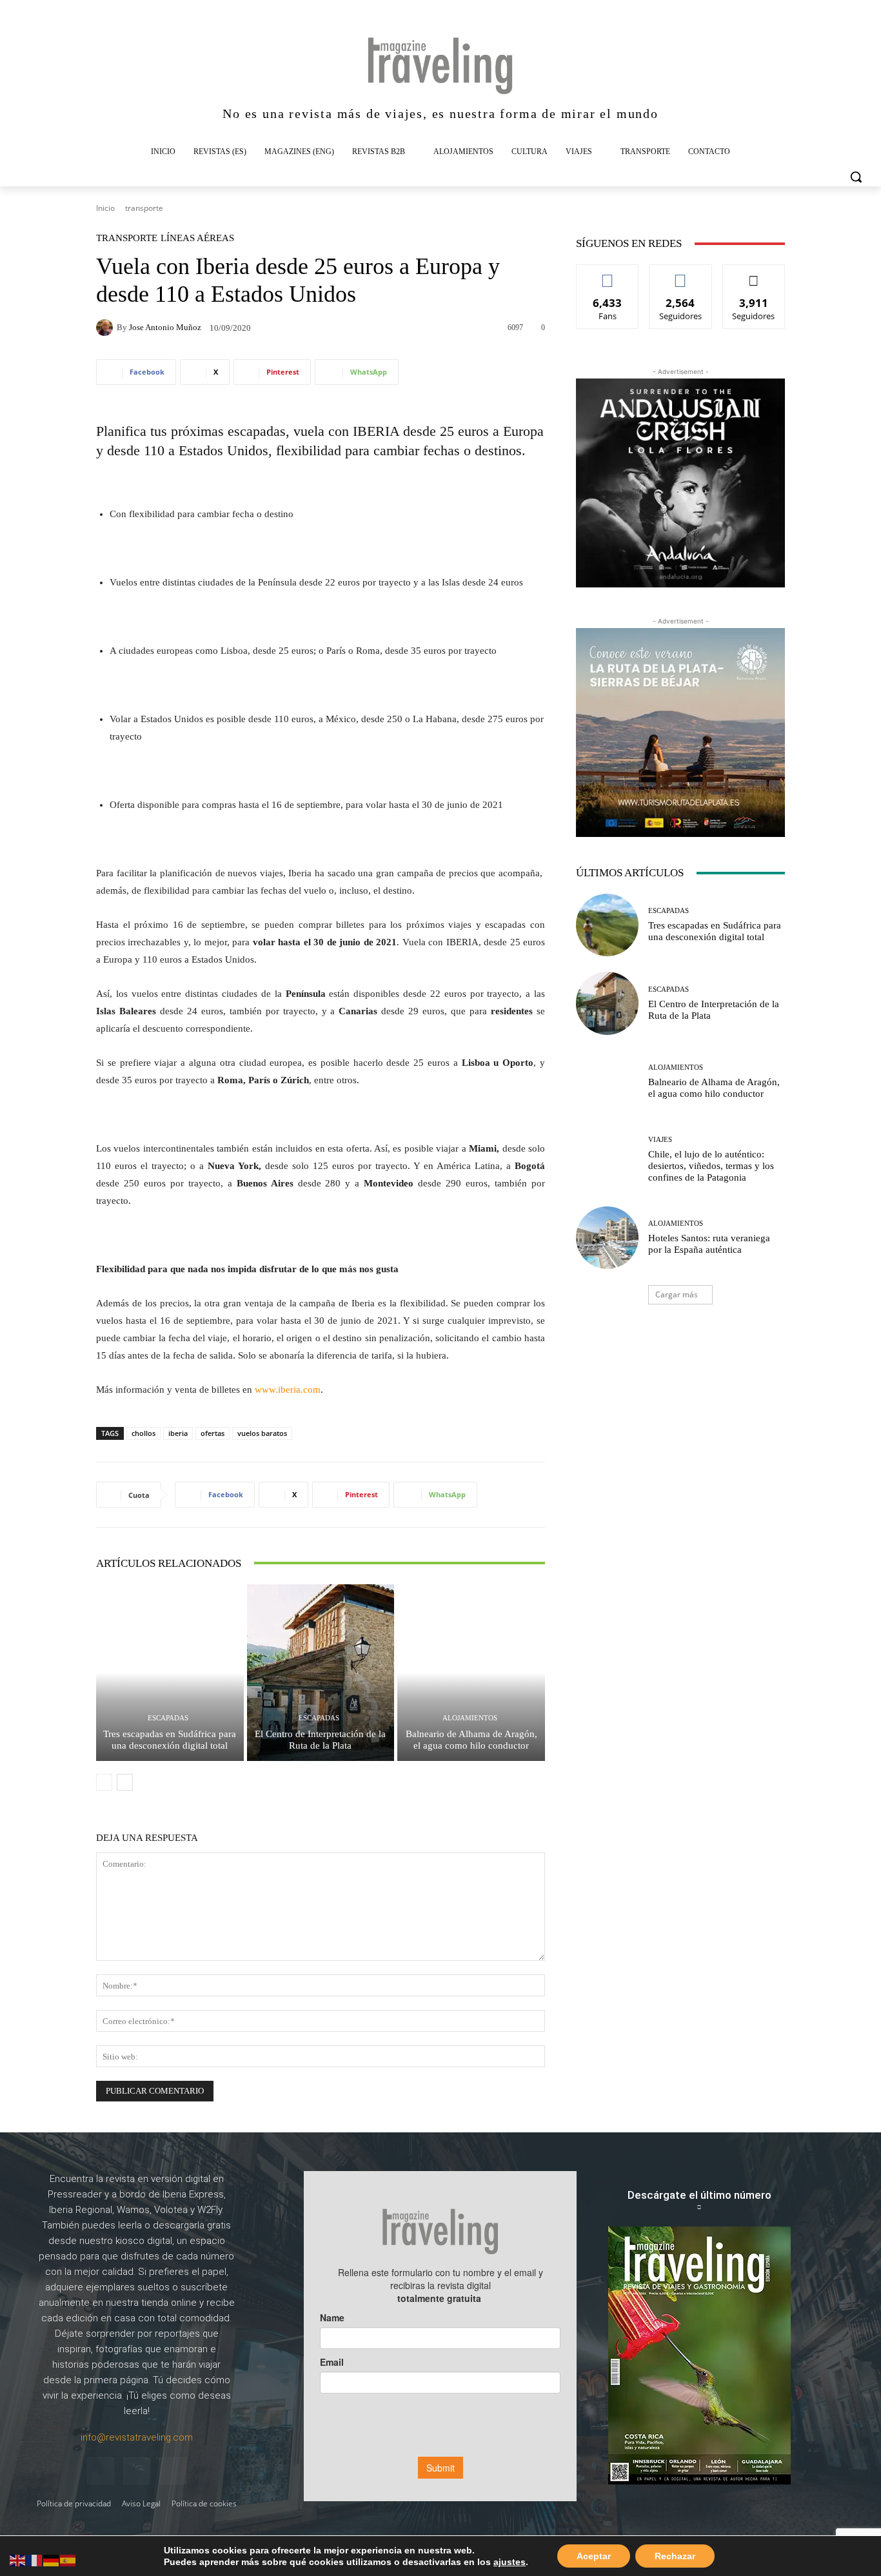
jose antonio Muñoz (165, 327)
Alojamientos (470, 1718)
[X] (173, 2471)
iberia (178, 1433)
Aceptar (594, 2556)
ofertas (213, 1433)
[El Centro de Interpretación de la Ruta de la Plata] (321, 1673)
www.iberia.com (288, 1390)
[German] (52, 2560)
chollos (144, 1433)
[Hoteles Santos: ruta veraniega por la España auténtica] (607, 1238)
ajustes (510, 2562)
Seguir (681, 274)
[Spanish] (68, 2560)
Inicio (105, 208)
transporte (144, 208)
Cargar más (677, 1294)
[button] (856, 177)
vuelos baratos (262, 1433)
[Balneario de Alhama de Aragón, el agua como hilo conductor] (471, 1673)
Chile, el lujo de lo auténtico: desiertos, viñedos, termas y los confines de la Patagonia (711, 1166)
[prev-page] (104, 1782)
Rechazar (675, 2556)
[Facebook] (101, 2471)
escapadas (257, 431)
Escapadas (168, 1718)
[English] (18, 2560)
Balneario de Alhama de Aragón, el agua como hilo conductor (471, 1740)
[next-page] (125, 1782)
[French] (35, 2560)
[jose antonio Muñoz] (106, 328)
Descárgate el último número (699, 2195)
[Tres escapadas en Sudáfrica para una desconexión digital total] (170, 1673)
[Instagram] (137, 2471)
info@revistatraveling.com (137, 2437)
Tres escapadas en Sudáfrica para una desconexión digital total (170, 1740)
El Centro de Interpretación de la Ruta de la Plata (320, 1740)
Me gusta (608, 274)
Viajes (660, 1140)
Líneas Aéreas (197, 238)
